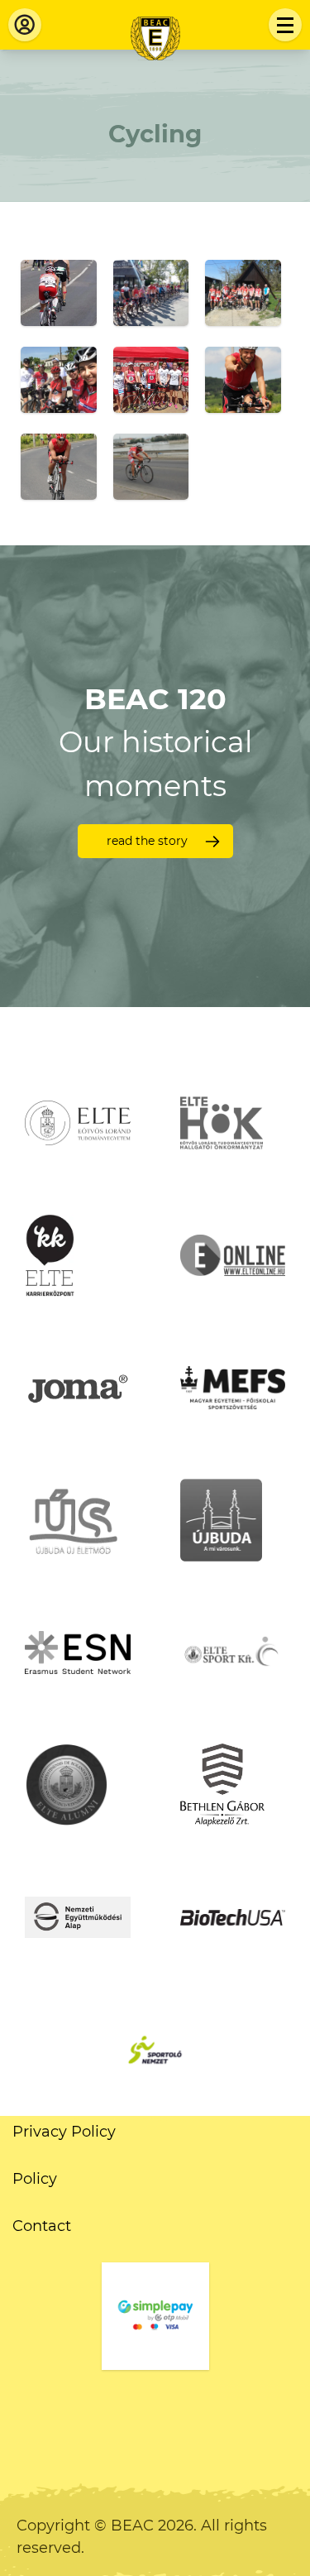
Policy (35, 2179)
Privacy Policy (64, 2132)
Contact (42, 2226)
